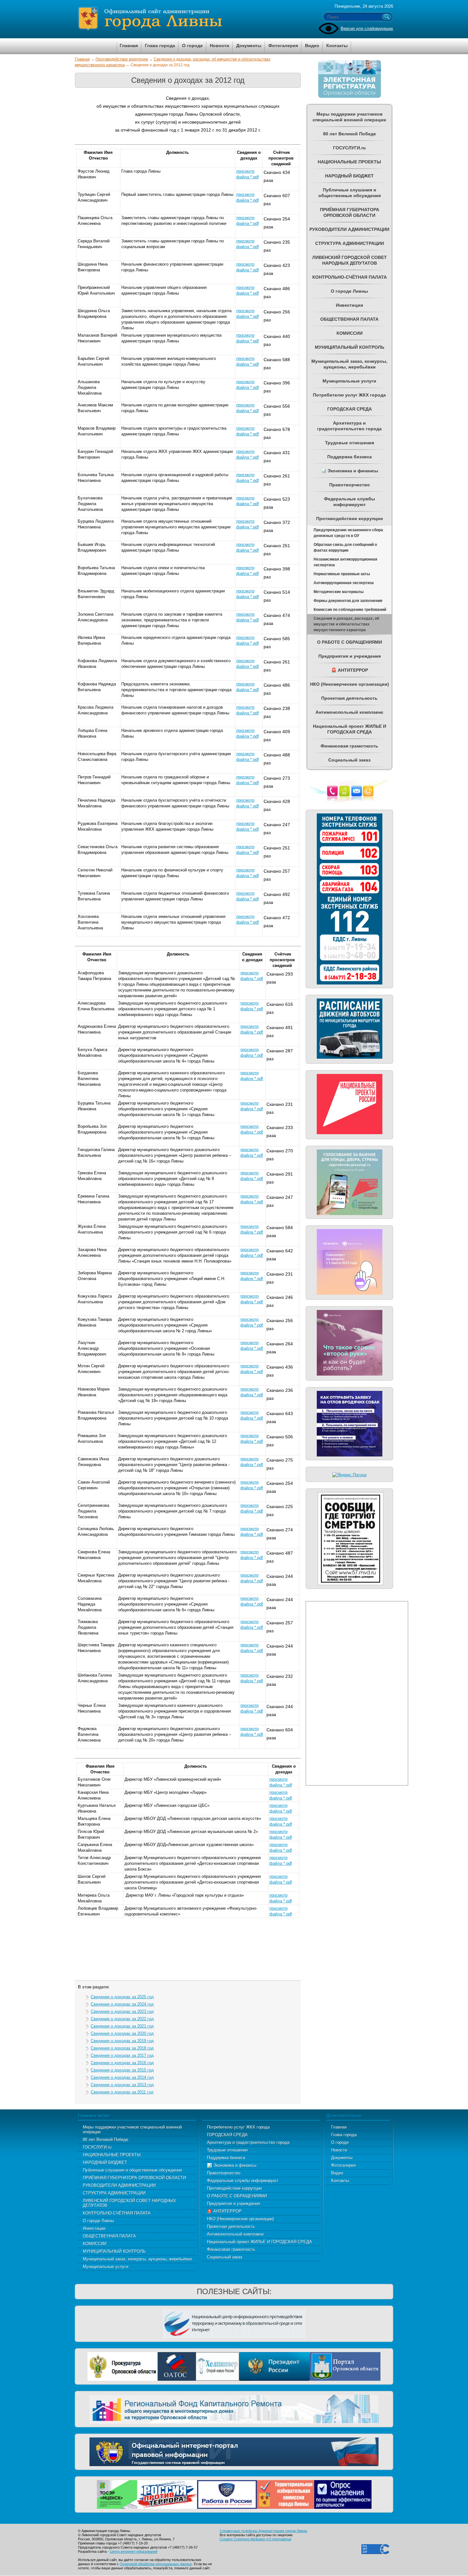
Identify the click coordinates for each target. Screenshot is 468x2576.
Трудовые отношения (227, 2150)
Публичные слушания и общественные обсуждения (132, 2170)
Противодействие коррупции (122, 59)
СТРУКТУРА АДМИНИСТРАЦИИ (114, 2193)
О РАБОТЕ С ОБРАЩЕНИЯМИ (237, 2196)
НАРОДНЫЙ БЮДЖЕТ (105, 2162)
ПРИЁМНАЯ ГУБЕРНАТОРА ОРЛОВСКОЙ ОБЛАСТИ (134, 2178)
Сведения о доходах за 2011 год (122, 2092)
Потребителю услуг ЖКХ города (238, 2127)
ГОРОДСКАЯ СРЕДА (227, 2135)
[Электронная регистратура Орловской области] (350, 97)
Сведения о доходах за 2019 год (122, 2041)
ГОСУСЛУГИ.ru (97, 2147)
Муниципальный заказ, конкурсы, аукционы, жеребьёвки (137, 2259)
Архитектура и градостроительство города (248, 2142)
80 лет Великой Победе (106, 2140)
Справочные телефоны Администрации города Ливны (263, 2531)
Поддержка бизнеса (226, 2158)
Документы (342, 2158)
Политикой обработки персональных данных (156, 2564)
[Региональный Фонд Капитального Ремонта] (234, 2408)
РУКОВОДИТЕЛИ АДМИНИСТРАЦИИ (119, 2185)
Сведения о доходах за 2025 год (122, 1997)
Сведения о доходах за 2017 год (122, 2055)
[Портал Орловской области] (345, 2366)
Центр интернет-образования (134, 2551)
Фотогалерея (344, 2165)
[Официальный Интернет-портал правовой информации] (234, 2451)
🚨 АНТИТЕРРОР (224, 2211)
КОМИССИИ (95, 2244)
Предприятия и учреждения (234, 2204)
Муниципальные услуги (106, 2267)
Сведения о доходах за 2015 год (122, 2070)
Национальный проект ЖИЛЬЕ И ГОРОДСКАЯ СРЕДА (259, 2242)
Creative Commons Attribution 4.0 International (255, 2539)
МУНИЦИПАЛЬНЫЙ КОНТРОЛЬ (114, 2251)
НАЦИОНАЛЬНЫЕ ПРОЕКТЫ (112, 2155)
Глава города (344, 2135)
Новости (339, 2150)
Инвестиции (94, 2228)
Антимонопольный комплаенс (236, 2234)
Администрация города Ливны (186, 19)
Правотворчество (224, 2173)
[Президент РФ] (274, 2366)
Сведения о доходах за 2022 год (122, 2019)
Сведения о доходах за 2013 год (122, 2085)
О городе (340, 2142)
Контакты (340, 2181)
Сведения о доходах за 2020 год (122, 2033)
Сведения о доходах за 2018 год (122, 2048)
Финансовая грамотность (231, 2249)
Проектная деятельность (231, 2226)
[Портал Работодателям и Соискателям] (227, 2494)
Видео (337, 2173)
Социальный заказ (225, 2257)
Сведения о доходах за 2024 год (122, 2004)
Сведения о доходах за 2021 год (122, 2026)
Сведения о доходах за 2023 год (122, 2011)
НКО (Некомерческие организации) (240, 2219)
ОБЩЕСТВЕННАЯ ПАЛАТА (109, 2236)
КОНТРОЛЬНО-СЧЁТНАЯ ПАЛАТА (117, 2213)
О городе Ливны (98, 2221)
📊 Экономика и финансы (232, 2165)
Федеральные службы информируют (243, 2181)
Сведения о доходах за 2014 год (122, 2077)
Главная (82, 59)
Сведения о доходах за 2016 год (122, 2063)
